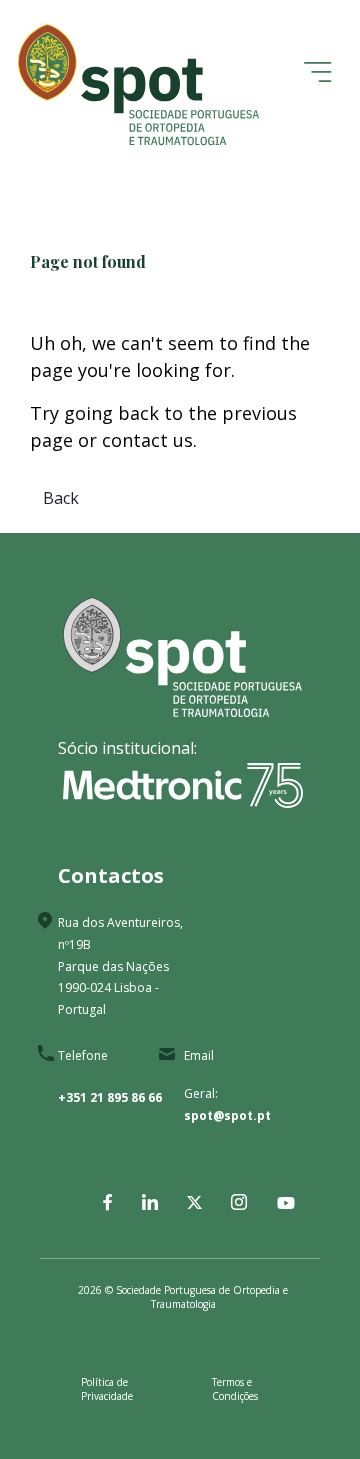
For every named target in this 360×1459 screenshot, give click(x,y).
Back (61, 498)
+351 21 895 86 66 (110, 1097)
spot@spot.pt (227, 1115)
